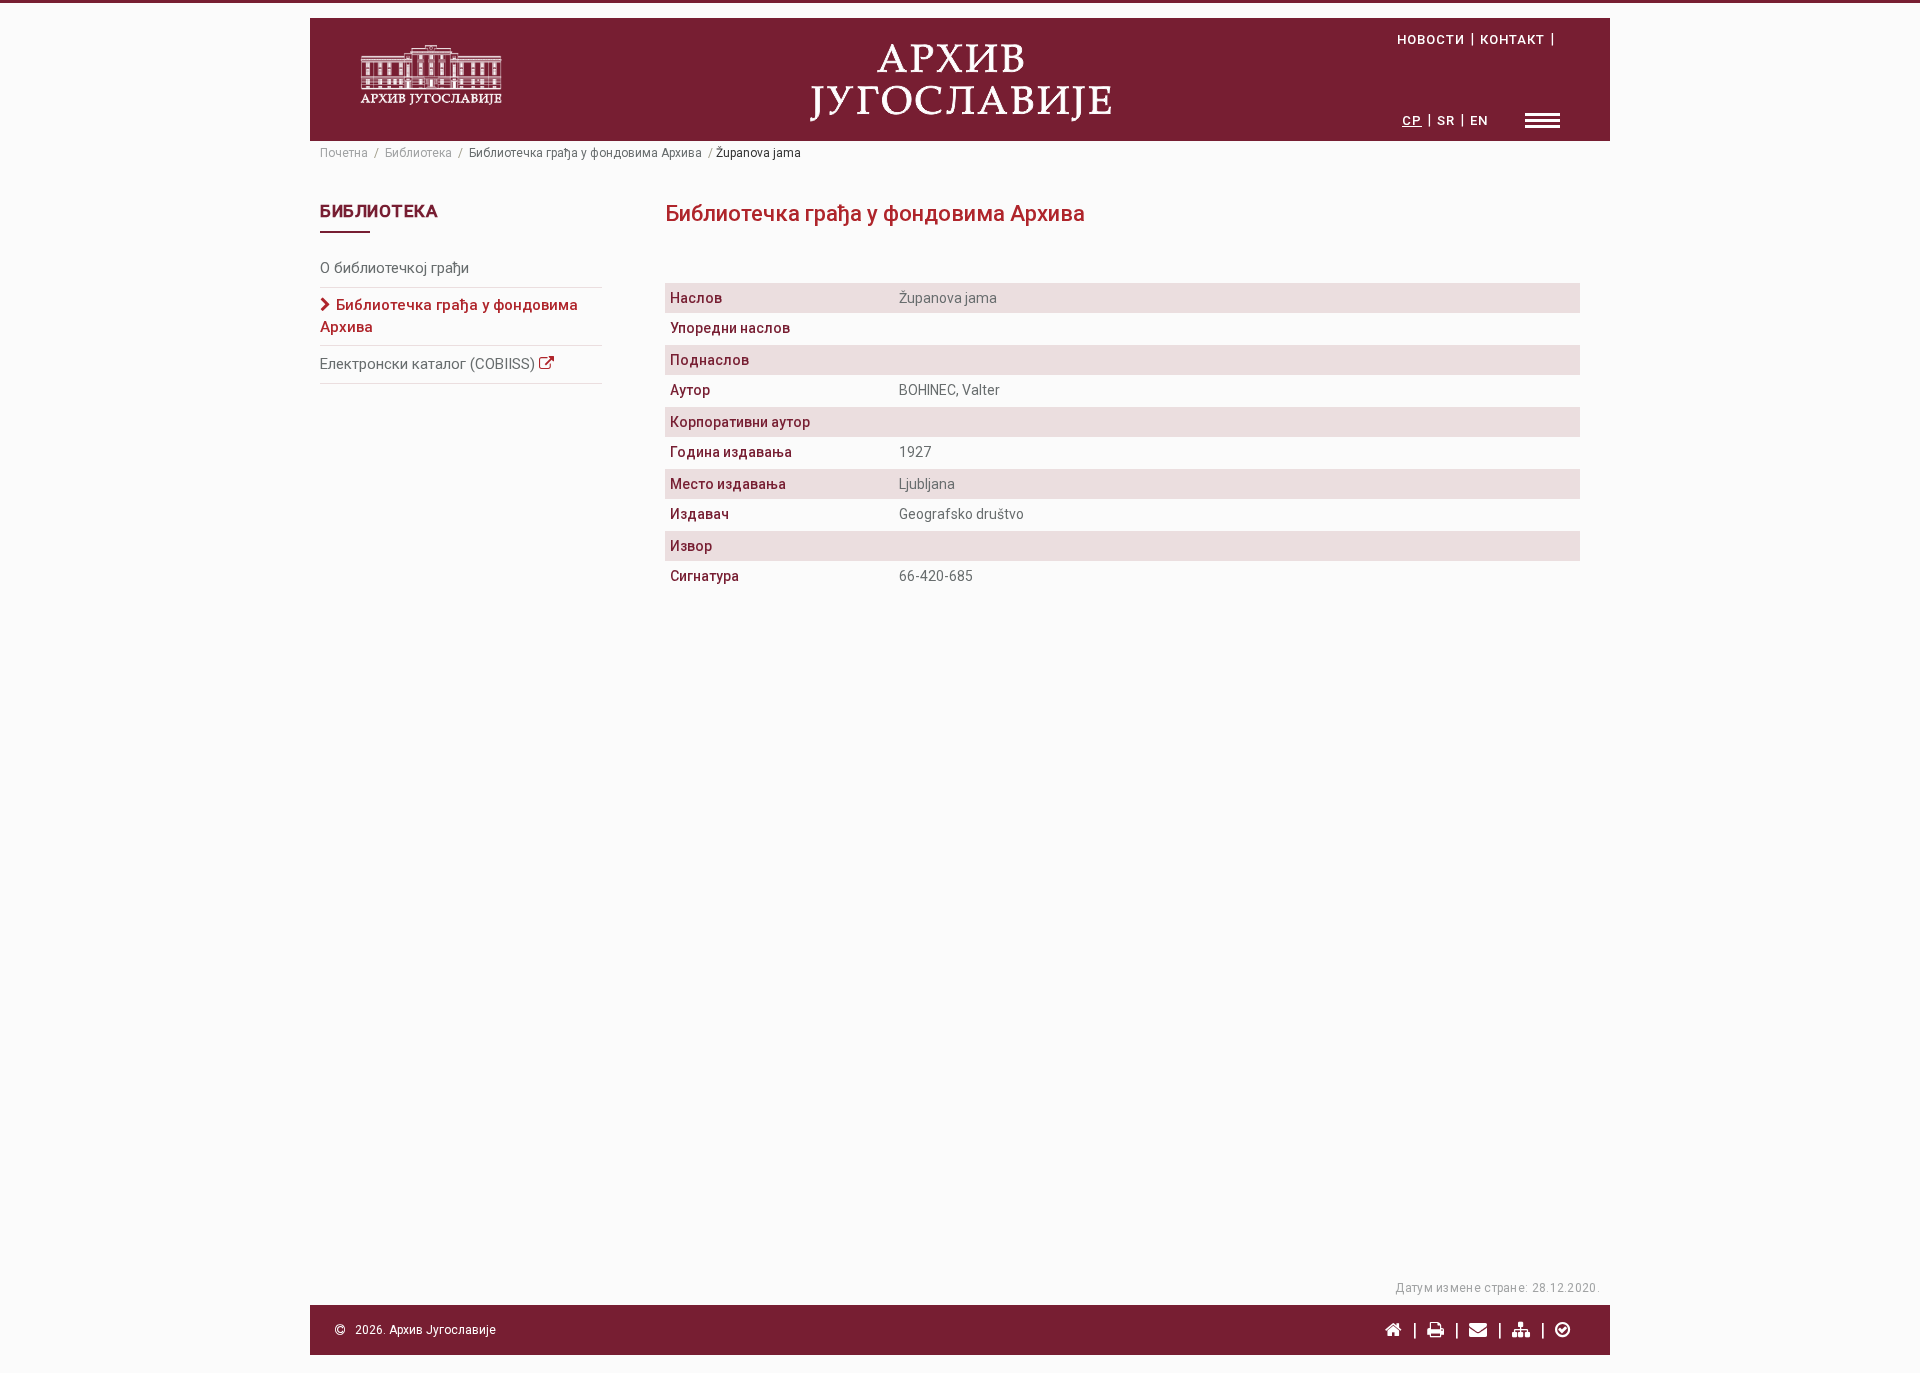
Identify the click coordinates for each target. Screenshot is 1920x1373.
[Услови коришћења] (1562, 1329)
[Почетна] (1393, 1329)
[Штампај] (1435, 1329)
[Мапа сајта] (1521, 1329)
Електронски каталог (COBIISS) (429, 364)
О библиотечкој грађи (394, 268)
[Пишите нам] (1478, 1329)
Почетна (344, 153)
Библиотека (418, 153)
